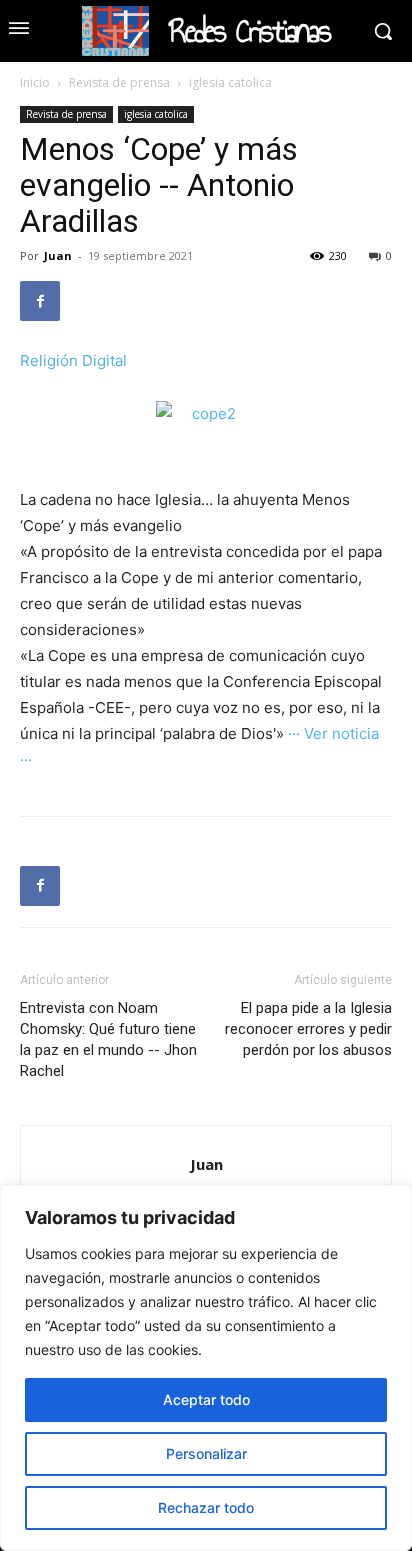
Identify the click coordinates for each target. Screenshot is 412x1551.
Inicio (35, 82)
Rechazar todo (206, 1507)
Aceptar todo (206, 1399)
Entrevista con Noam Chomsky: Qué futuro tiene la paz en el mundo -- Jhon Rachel (108, 1039)
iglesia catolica (230, 82)
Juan (58, 255)
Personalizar (206, 1453)
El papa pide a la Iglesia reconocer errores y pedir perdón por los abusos (308, 1029)
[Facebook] (40, 301)
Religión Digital (73, 360)
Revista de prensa (119, 82)
